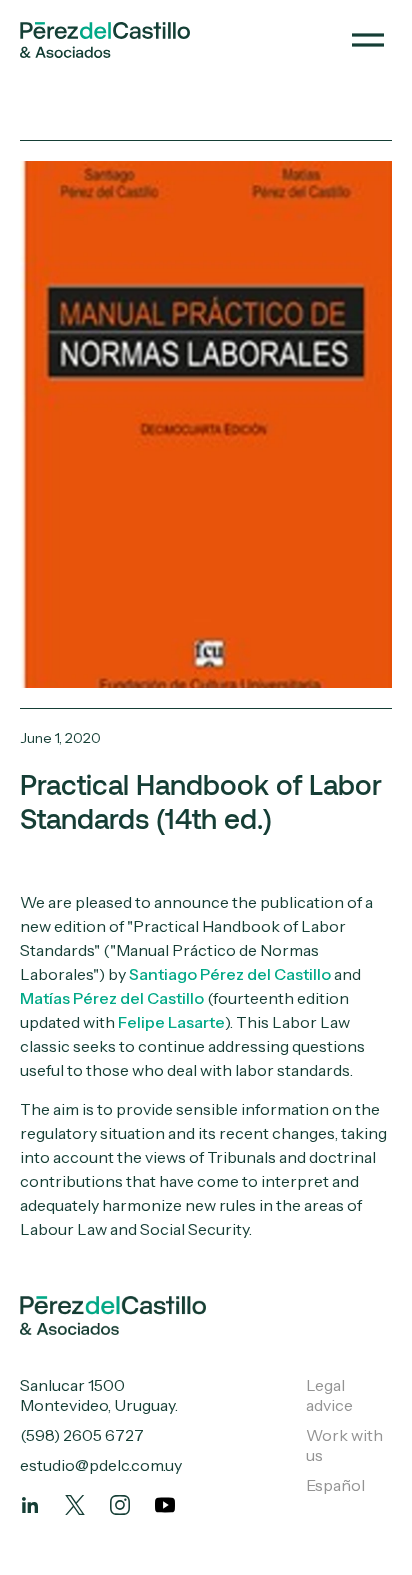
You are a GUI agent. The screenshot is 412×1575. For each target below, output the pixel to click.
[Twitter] (75, 1505)
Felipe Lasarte (171, 1022)
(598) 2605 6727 (82, 1435)
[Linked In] (30, 1505)
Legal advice (329, 1395)
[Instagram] (120, 1505)
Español (335, 1485)
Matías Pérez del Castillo (112, 998)
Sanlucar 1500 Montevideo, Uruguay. (99, 1395)
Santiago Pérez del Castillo (230, 974)
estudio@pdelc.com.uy (101, 1465)
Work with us (344, 1445)
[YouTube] (165, 1505)
